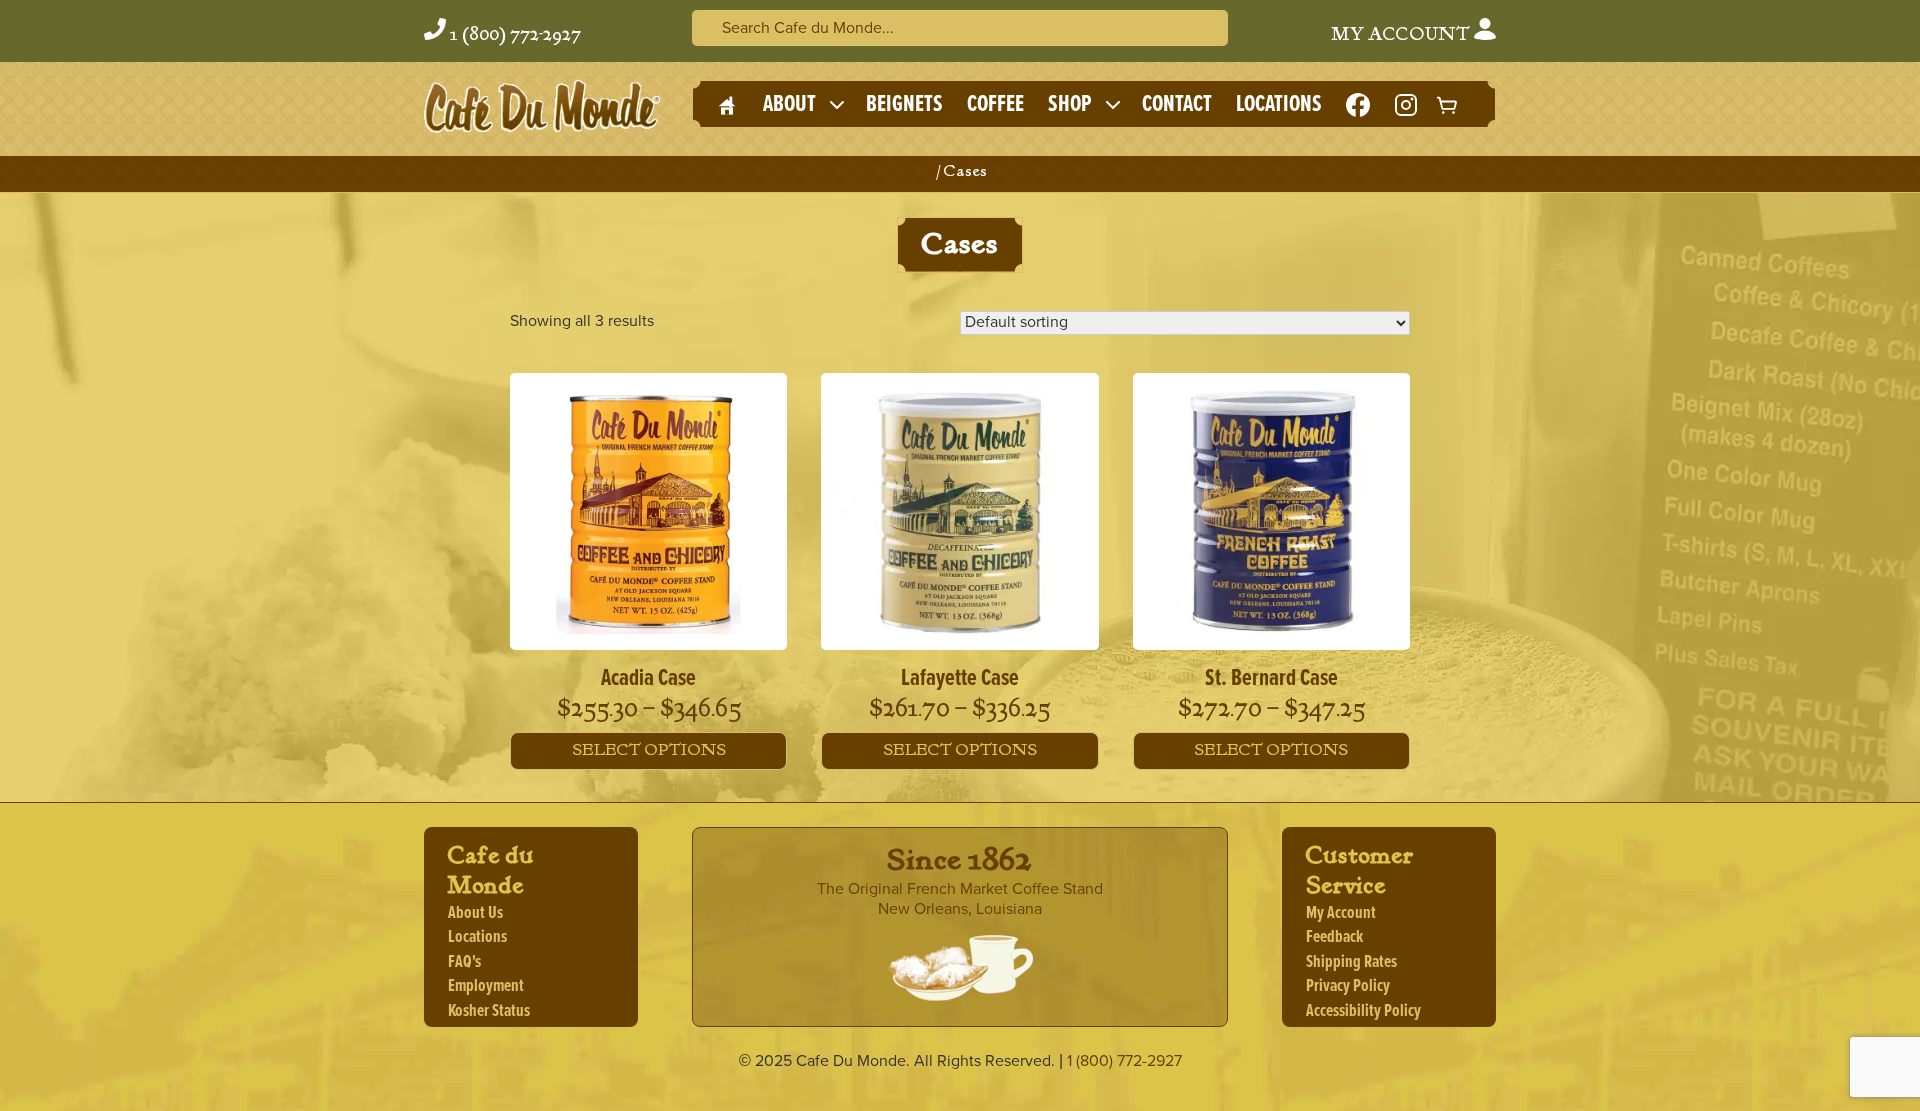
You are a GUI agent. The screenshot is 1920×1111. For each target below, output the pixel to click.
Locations (1279, 104)
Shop (1070, 104)
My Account (1403, 35)
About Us (475, 913)
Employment (486, 986)
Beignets (904, 104)
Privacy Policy (1348, 986)
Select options (649, 750)
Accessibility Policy (1363, 1011)
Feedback (1334, 937)
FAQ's (464, 962)
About (789, 104)
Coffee (995, 104)
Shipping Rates (1351, 962)
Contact (1177, 104)
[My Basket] (1447, 104)
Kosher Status (489, 1011)
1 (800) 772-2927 (515, 35)
